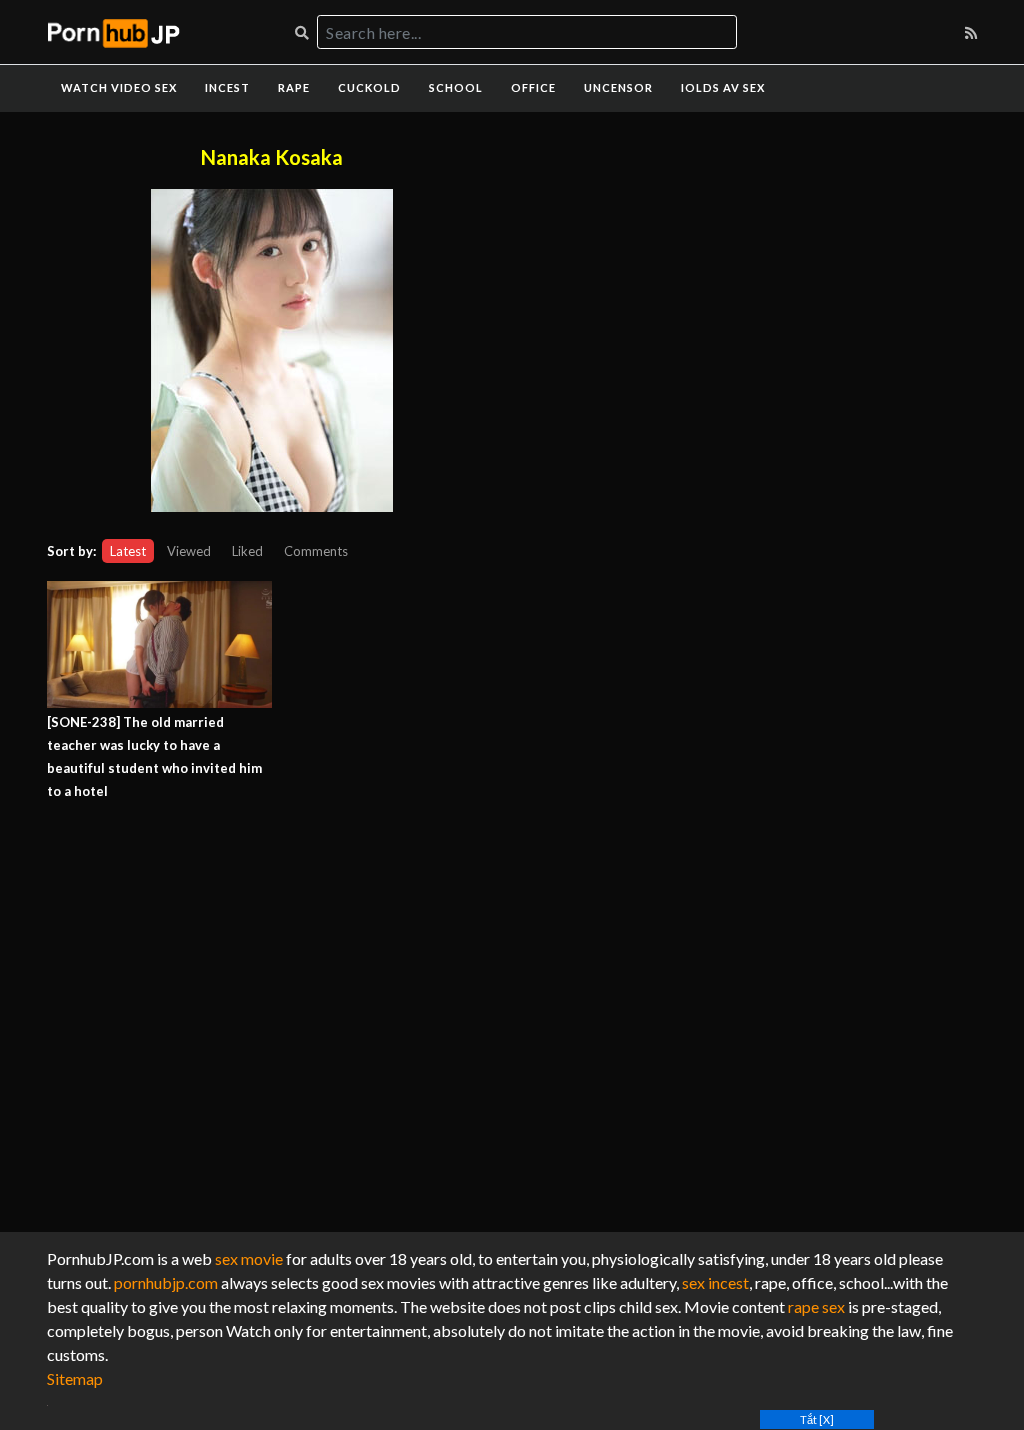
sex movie (249, 1258)
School (456, 87)
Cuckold (369, 87)
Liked (247, 551)
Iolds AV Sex (723, 87)
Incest (227, 87)
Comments (316, 551)
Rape (294, 87)
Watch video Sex (119, 87)
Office (533, 87)
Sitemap (75, 1378)
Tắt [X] (817, 1419)
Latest (128, 551)
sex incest (715, 1282)
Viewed (189, 551)
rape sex (816, 1306)
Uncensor (618, 87)
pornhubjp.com (166, 1282)
